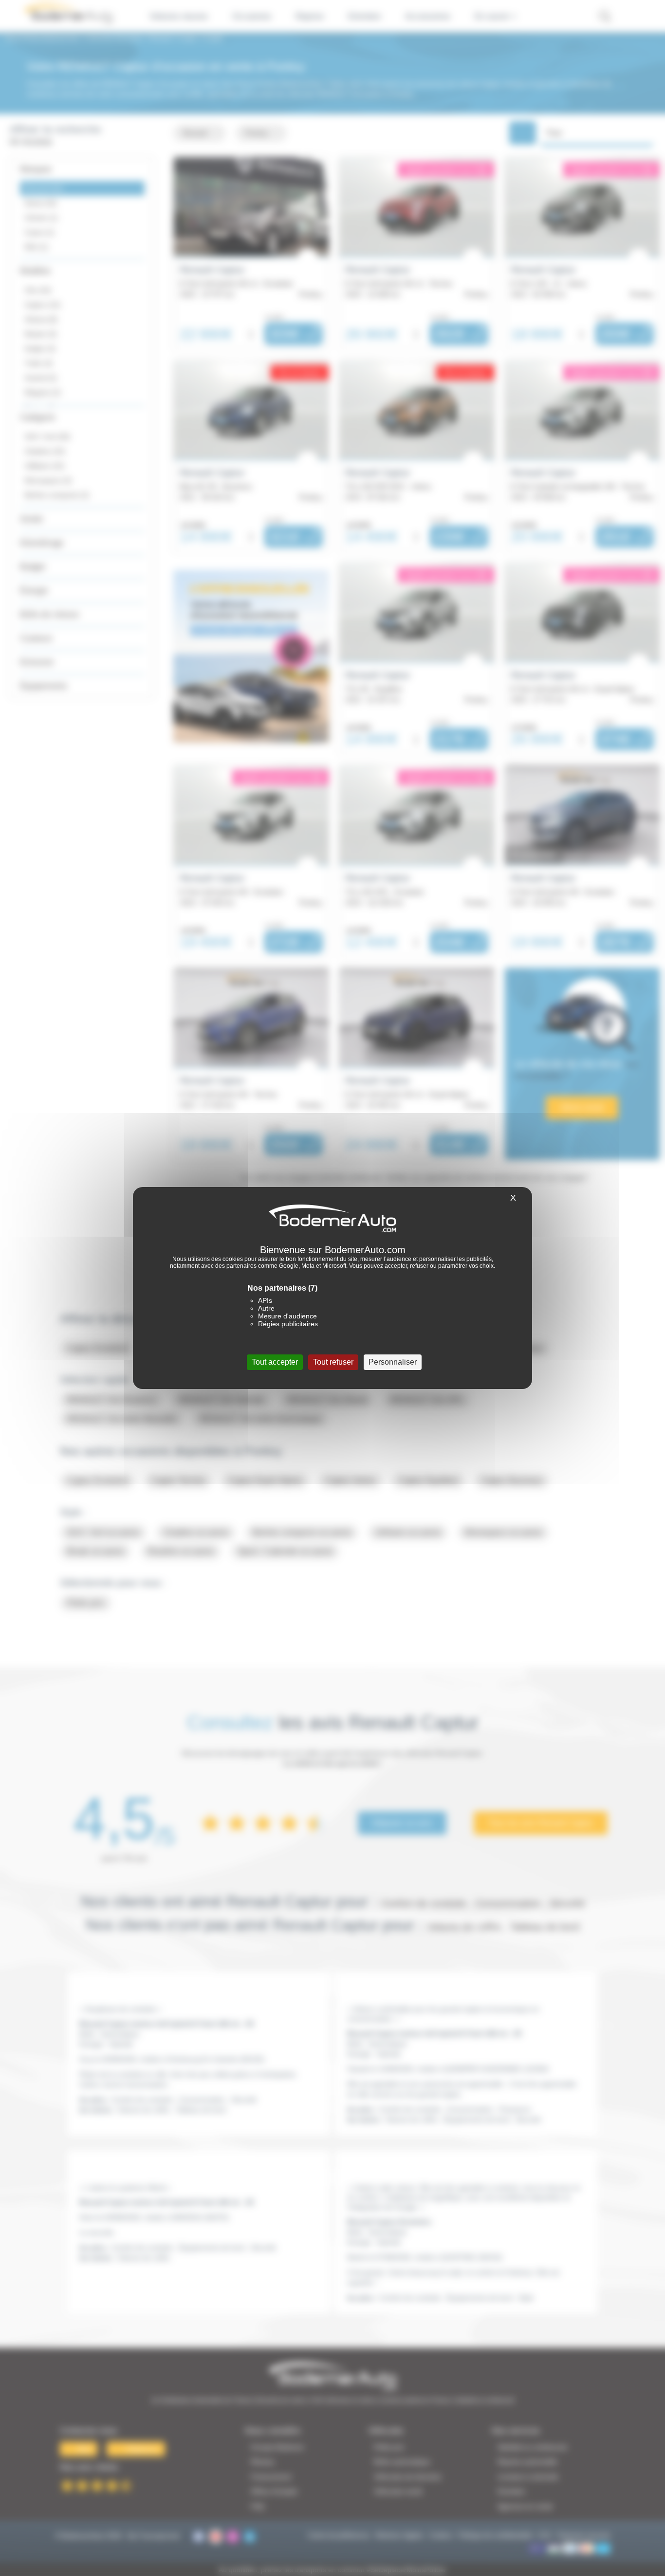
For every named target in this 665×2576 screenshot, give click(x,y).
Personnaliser (393, 1362)
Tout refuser (333, 1362)
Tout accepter (275, 1362)
